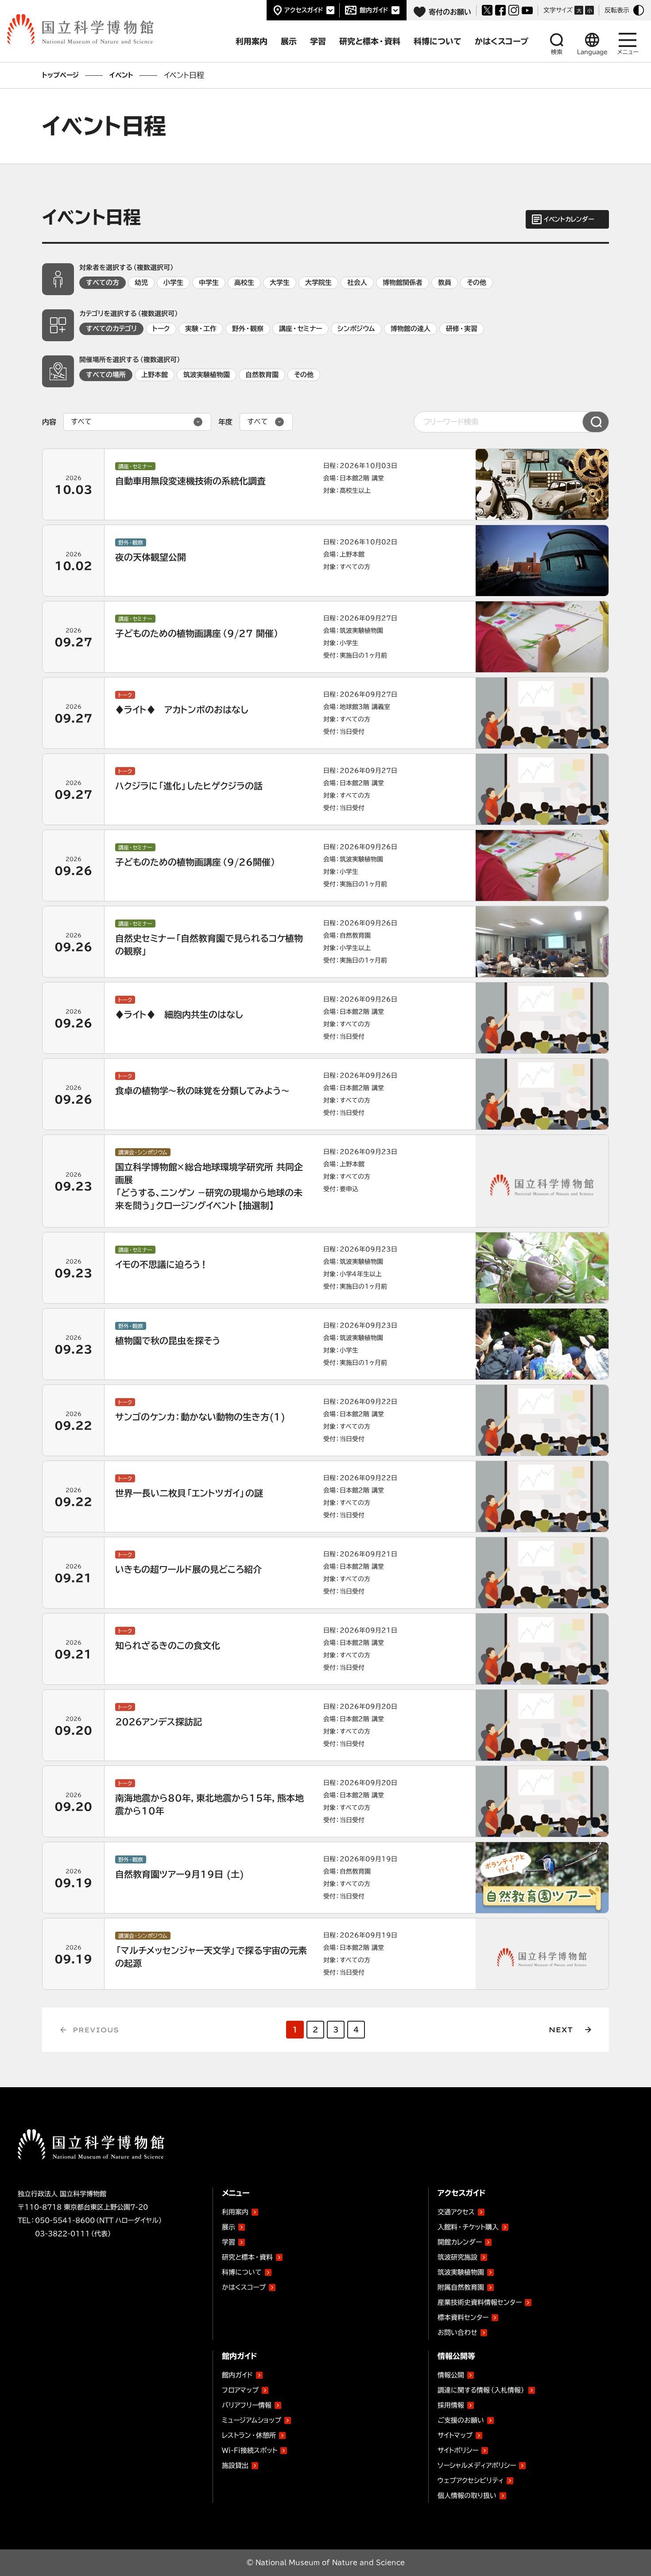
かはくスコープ (244, 2287)
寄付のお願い (450, 12)
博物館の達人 (411, 329)
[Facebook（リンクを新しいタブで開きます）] (500, 10)
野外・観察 (248, 329)
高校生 (244, 283)
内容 (49, 422)
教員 (445, 283)
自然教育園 (262, 375)
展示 (229, 2227)
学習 (229, 2242)
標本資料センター (463, 2317)
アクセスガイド (304, 10)
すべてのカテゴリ (111, 329)
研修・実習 (462, 329)
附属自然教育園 (461, 2286)
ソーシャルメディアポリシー (477, 2465)
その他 (477, 283)
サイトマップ (455, 2435)
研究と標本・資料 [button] (370, 41)
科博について (242, 2272)
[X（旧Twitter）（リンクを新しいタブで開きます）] (487, 10)
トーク (161, 329)
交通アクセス (456, 2212)
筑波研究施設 (457, 2257)
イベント (121, 75)
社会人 (357, 283)
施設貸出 (235, 2465)
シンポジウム (356, 329)
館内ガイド (374, 10)
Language (592, 52)
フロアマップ (240, 2390)
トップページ (60, 75)
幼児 (141, 283)
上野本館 (155, 375)
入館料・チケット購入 (468, 2227)
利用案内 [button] (252, 41)
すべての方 (103, 283)
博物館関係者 (403, 283)
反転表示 (617, 10)
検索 (557, 52)
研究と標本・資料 (247, 2257)
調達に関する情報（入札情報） (481, 2390)
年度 (225, 422)
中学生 (209, 283)
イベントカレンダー (569, 219)
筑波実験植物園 (207, 375)
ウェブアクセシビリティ (471, 2481)
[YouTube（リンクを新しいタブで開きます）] (527, 10)
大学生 (280, 283)
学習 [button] (318, 41)
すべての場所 (106, 375)
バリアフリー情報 (247, 2405)
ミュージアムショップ (252, 2420)
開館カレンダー (460, 2242)
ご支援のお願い (461, 2420)
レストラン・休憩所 (249, 2435)
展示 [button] (289, 41)
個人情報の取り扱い (467, 2496)
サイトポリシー (458, 2450)
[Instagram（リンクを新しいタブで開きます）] (514, 10)
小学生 (173, 283)
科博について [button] (438, 41)
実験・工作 (201, 329)
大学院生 (318, 283)
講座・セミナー (300, 329)
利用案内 (235, 2212)
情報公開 (451, 2375)
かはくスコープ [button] (502, 41)
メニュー (628, 52)
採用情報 (451, 2405)
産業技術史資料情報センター (480, 2301)
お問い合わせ (457, 2332)
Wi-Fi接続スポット (250, 2450)
